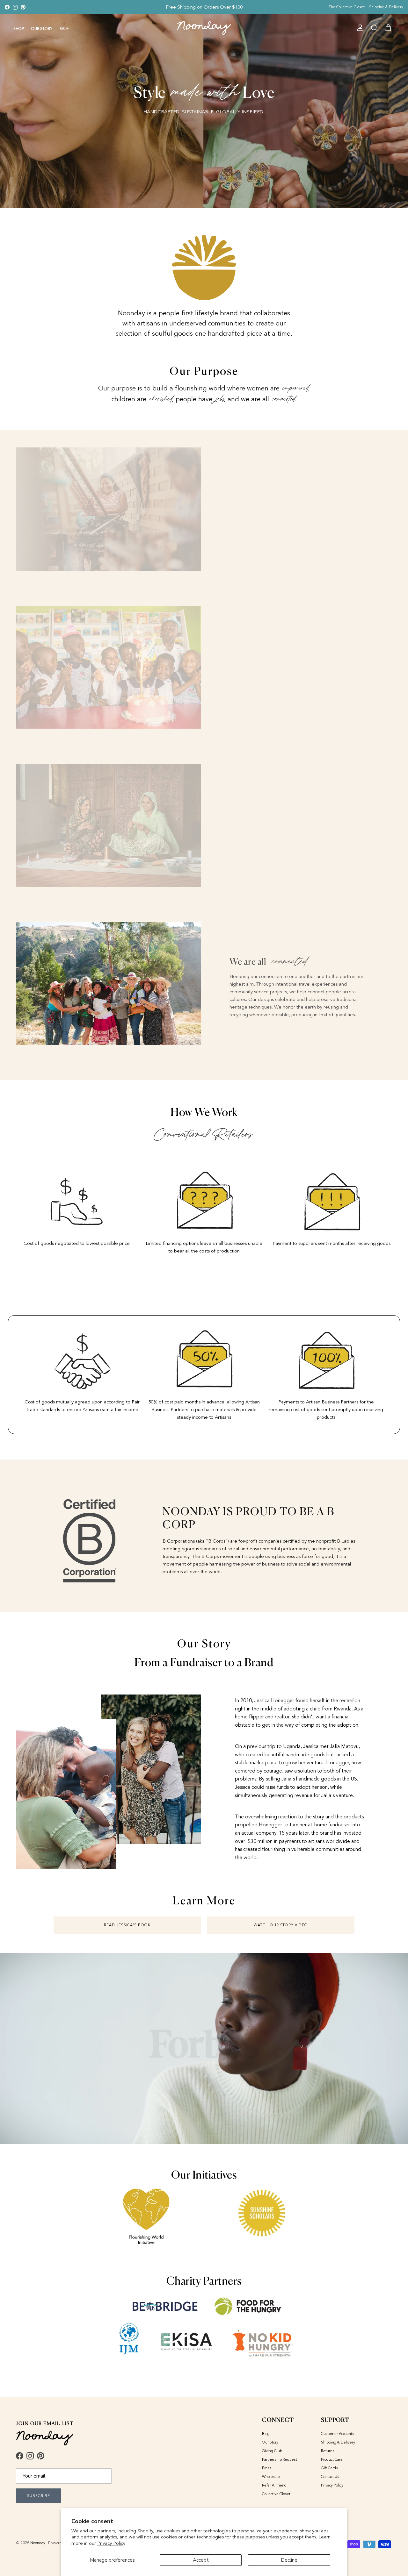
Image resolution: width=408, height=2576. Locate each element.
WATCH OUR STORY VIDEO (281, 1925)
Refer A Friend (274, 2485)
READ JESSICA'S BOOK (127, 1925)
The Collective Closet (347, 7)
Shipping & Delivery (386, 7)
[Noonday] (204, 28)
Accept (201, 2560)
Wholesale (271, 2477)
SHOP (19, 29)
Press (267, 2468)
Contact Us (330, 2477)
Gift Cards (329, 2468)
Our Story (270, 2442)
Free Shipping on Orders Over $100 (204, 7)
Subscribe (39, 2496)
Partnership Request (280, 2459)
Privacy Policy (111, 2543)
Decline (289, 2560)
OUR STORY (42, 29)
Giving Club (272, 2451)
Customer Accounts (338, 2434)
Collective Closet (276, 2494)
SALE (64, 29)
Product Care (332, 2459)
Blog (266, 2434)
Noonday (38, 2543)
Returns (328, 2451)
